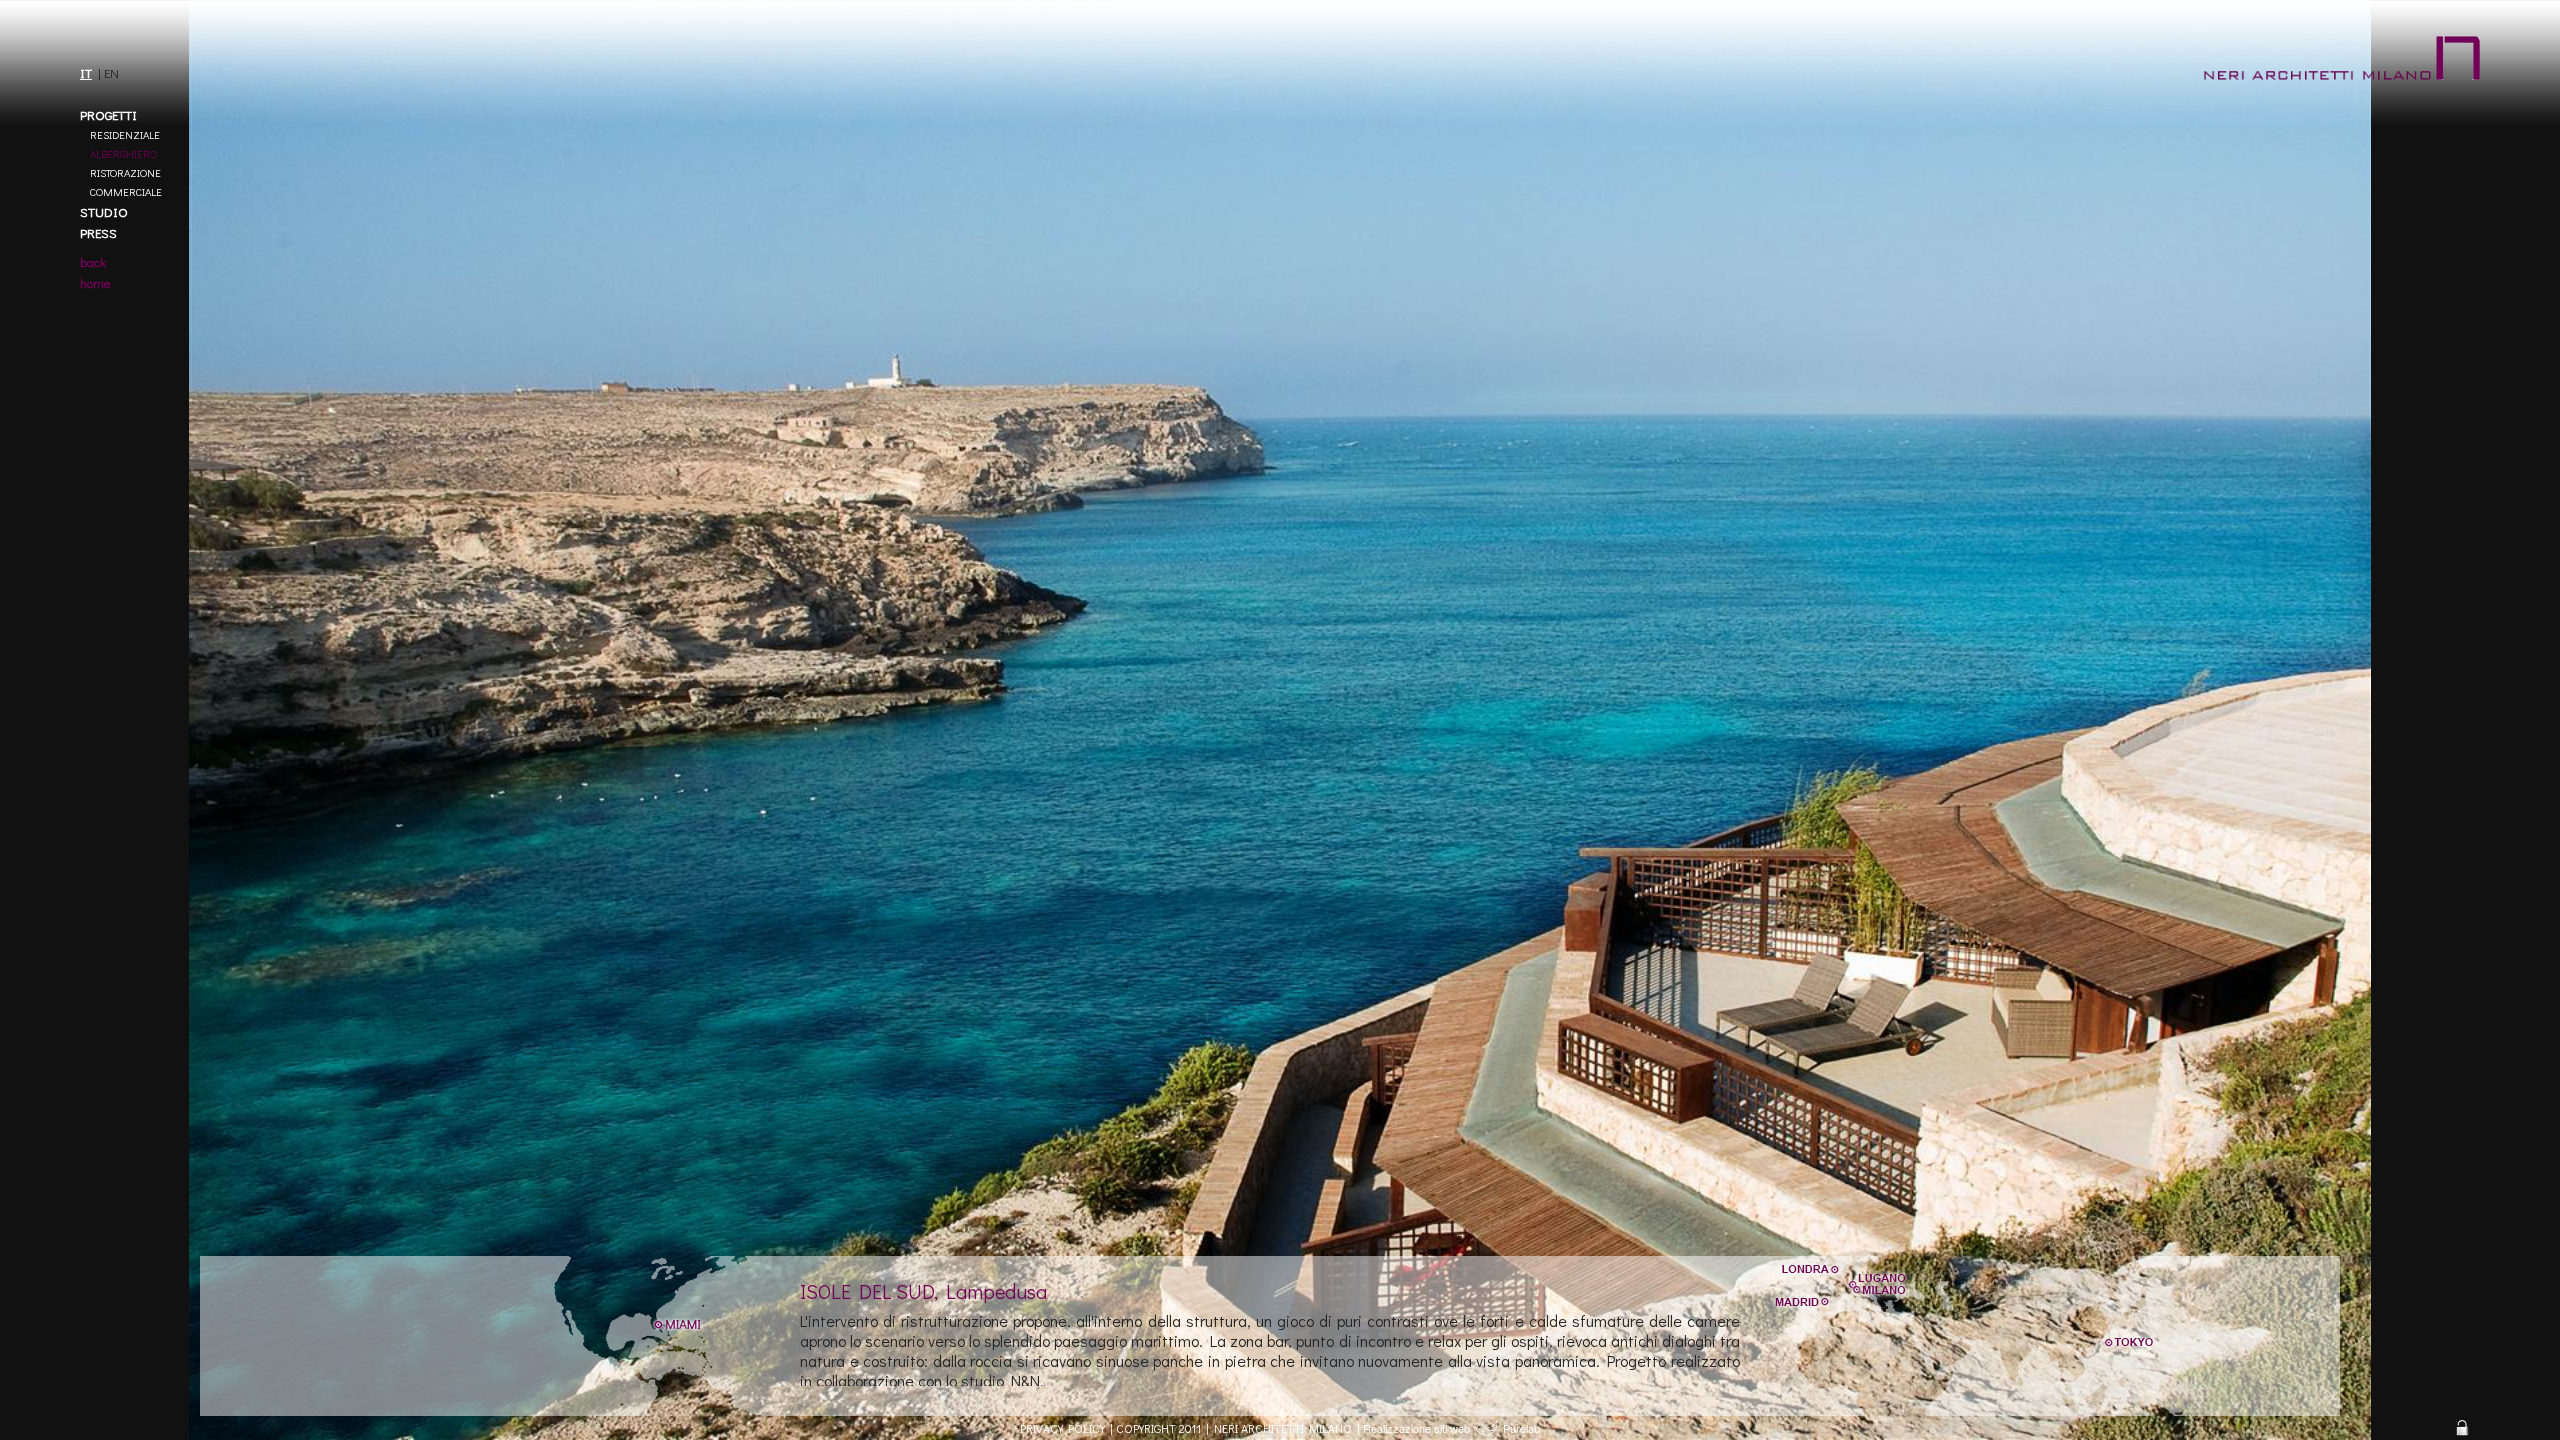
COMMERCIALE (126, 191)
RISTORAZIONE (125, 172)
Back (93, 261)
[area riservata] (2462, 1428)
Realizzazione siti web (1416, 1428)
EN (111, 72)
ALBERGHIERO (123, 153)
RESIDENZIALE (125, 134)
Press (98, 232)
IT (86, 72)
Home (95, 282)
